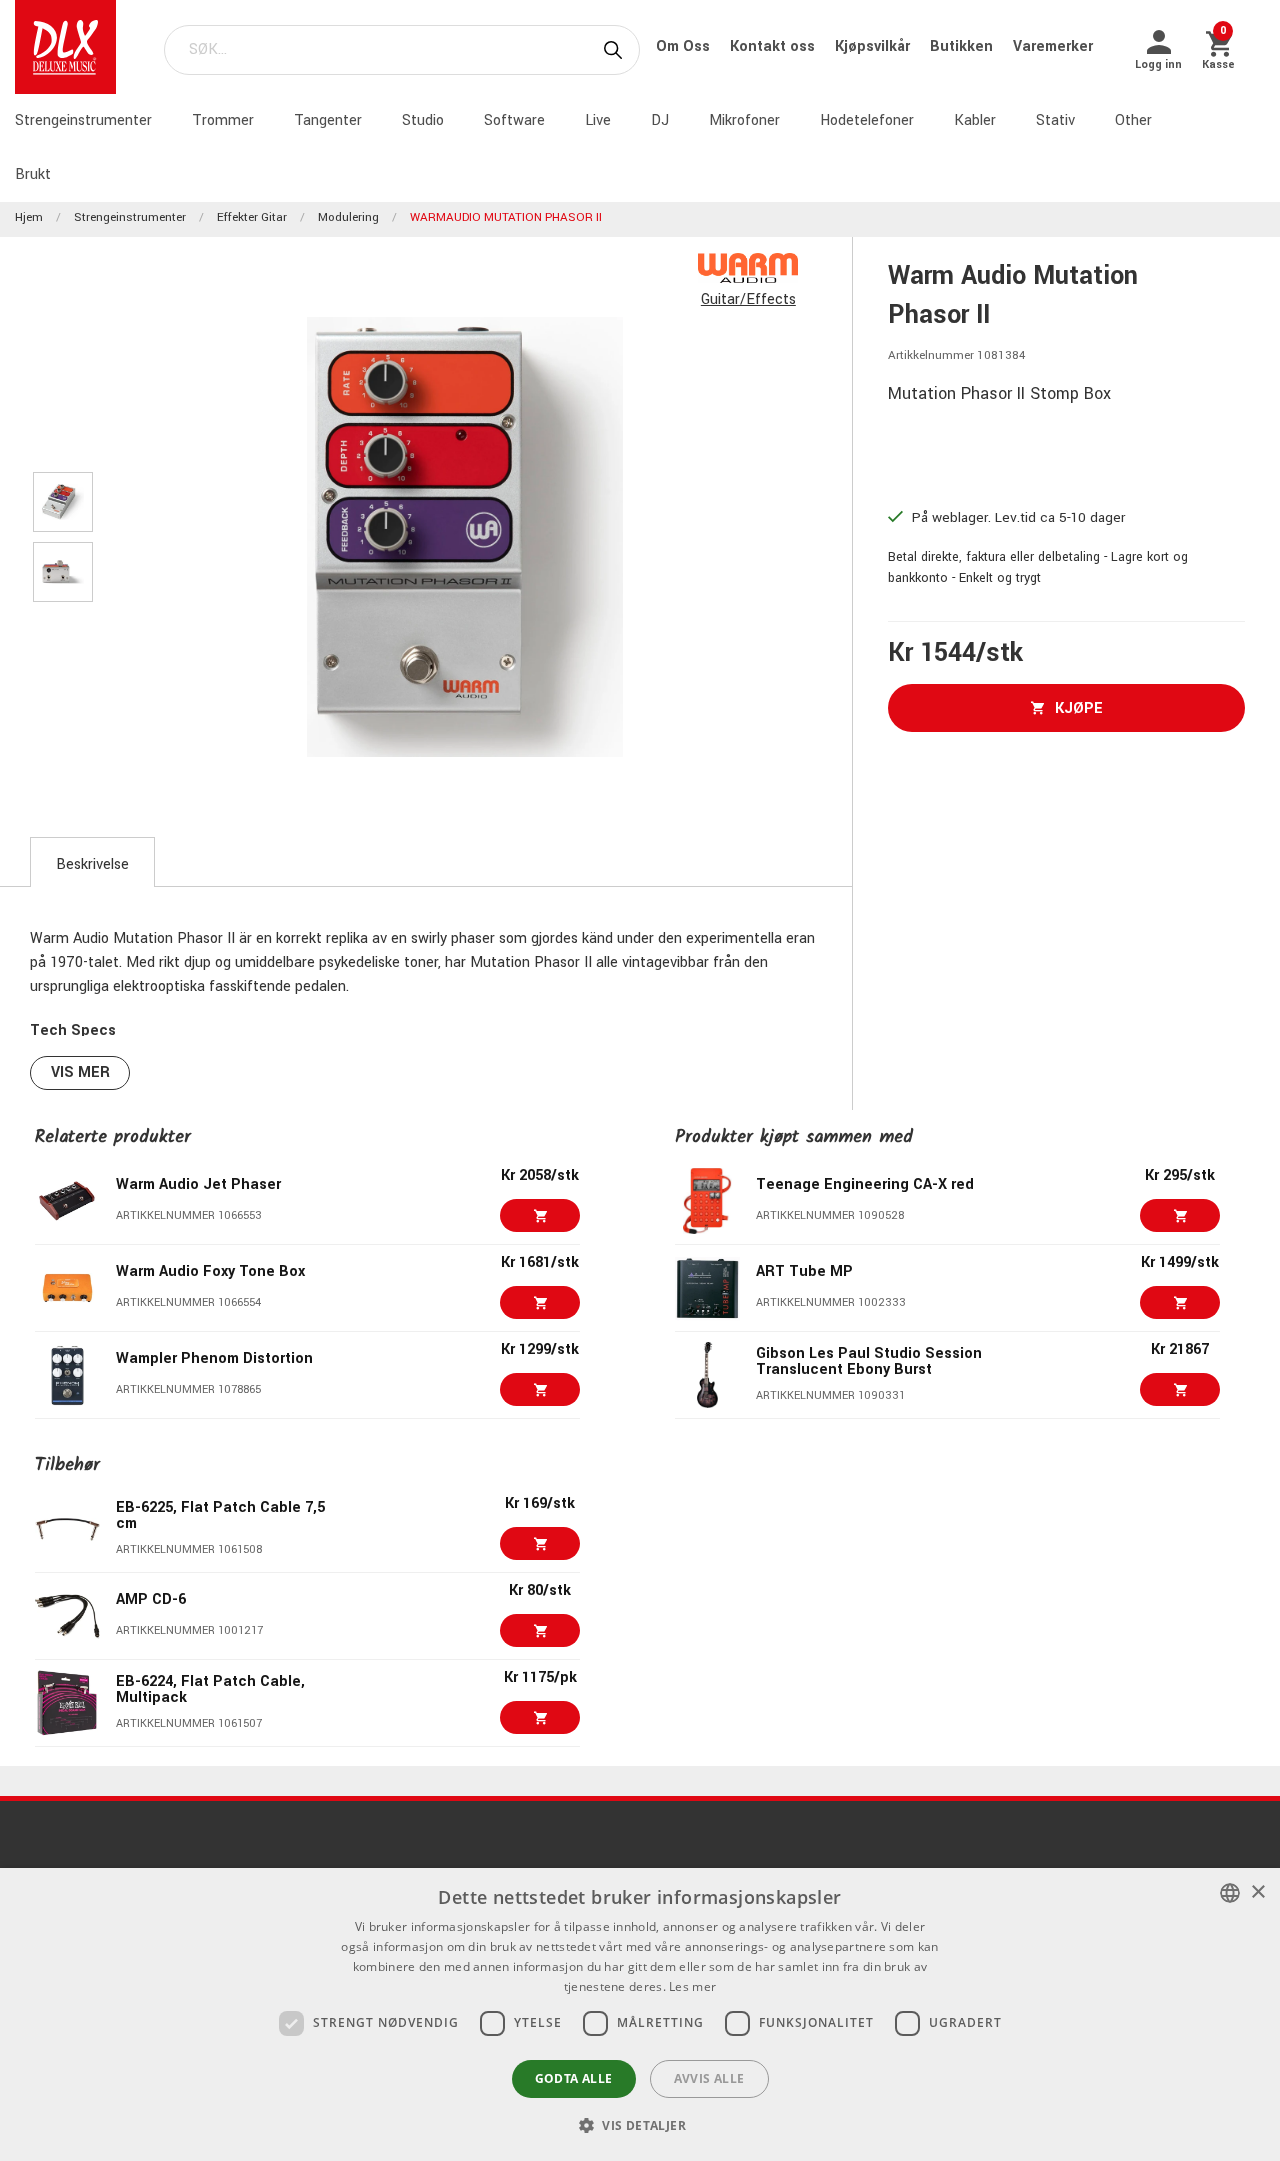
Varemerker (1053, 46)
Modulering (348, 217)
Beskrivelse (92, 864)
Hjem (29, 217)
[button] (640, 2125)
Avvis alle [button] (709, 2078)
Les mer (692, 1986)
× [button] (1257, 1892)
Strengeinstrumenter (83, 120)
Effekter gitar (252, 217)
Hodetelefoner (867, 120)
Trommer (223, 120)
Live (598, 120)
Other (1133, 120)
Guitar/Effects (748, 299)
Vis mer (80, 1072)
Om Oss (685, 46)
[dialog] (640, 2014)
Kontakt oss (774, 46)
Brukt (33, 174)
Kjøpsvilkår (874, 46)
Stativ (1055, 120)
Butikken (963, 46)
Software (514, 120)
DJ (660, 120)
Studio (423, 120)
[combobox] (1230, 1893)
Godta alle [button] (574, 2078)
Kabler (975, 120)
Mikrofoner (744, 120)
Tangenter (328, 120)
